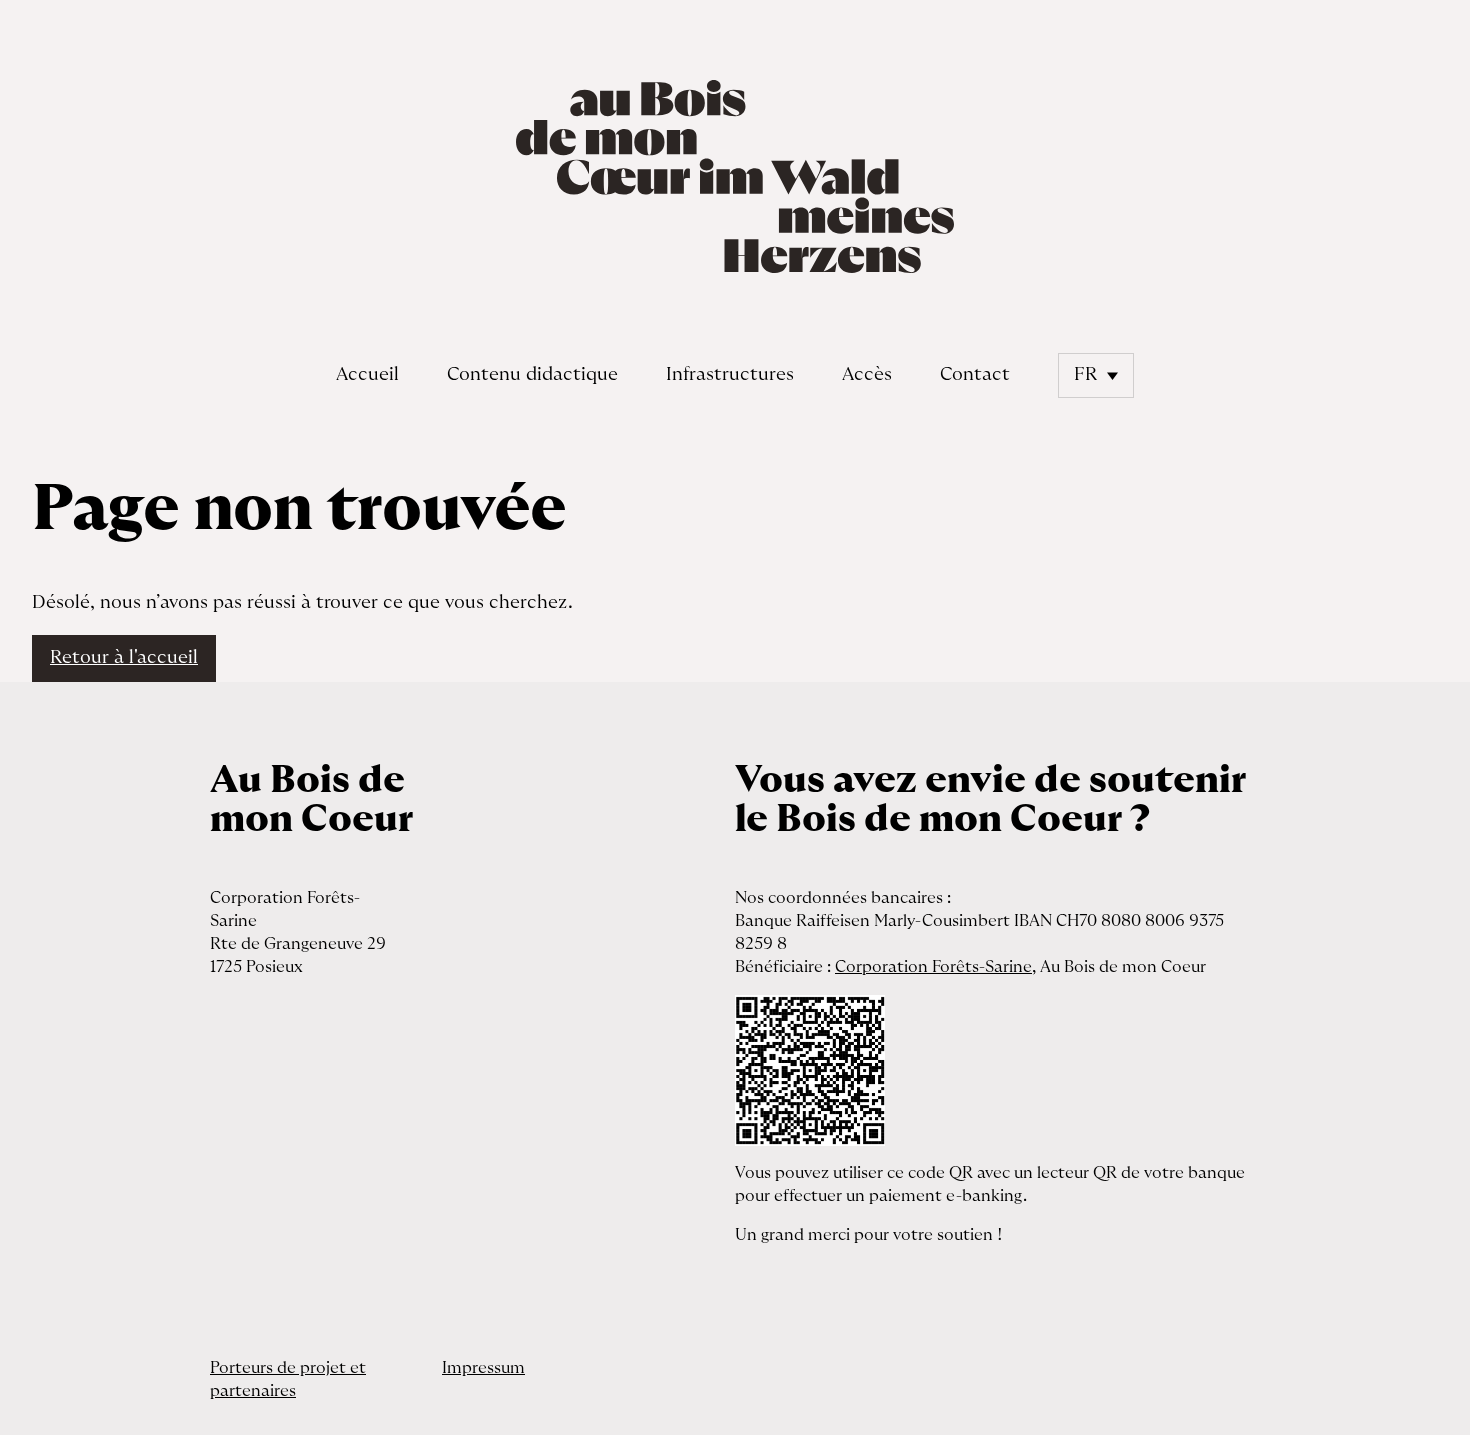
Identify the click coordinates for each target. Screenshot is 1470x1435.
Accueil (367, 375)
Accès (867, 375)
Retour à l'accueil (124, 658)
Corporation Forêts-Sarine (933, 967)
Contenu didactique (532, 375)
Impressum (483, 1368)
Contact (975, 375)
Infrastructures (730, 375)
